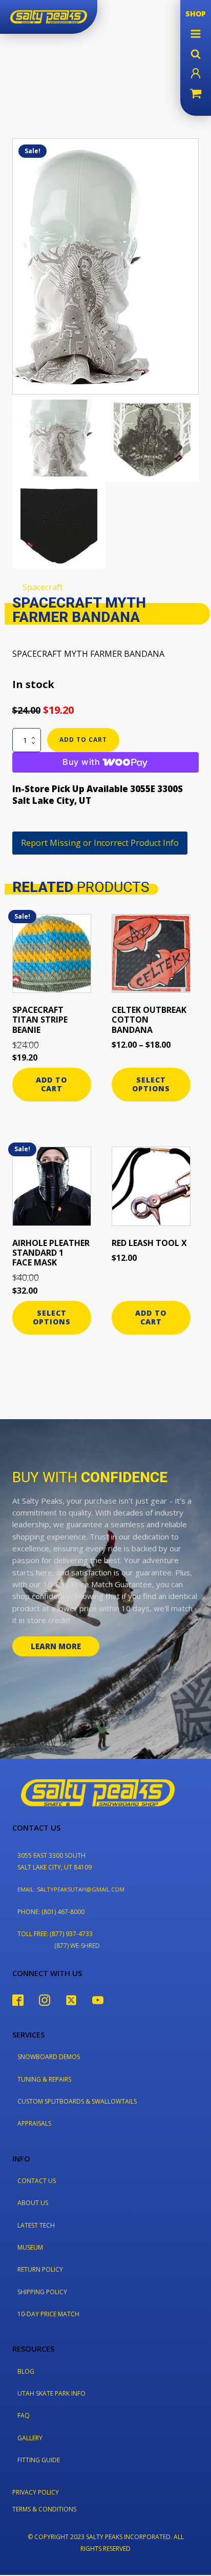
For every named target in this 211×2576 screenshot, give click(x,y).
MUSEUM (30, 2247)
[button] (196, 34)
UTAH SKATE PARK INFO (51, 2393)
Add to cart (83, 740)
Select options (151, 1084)
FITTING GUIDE (39, 2460)
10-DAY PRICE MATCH (48, 2314)
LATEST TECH (36, 2225)
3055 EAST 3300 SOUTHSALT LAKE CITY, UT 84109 (55, 1861)
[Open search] (196, 54)
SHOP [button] (196, 14)
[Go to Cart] (196, 95)
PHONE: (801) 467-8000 (51, 1912)
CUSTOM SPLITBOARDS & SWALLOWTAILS (77, 2101)
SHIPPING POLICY (42, 2292)
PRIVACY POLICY (36, 2492)
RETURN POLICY (40, 2269)
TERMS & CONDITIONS (44, 2509)
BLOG (26, 2371)
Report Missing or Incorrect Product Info (100, 843)
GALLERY (30, 2438)
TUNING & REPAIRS (44, 2079)
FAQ (24, 2415)
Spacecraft (43, 587)
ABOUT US (33, 2203)
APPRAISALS (34, 2123)
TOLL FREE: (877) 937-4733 (55, 1934)
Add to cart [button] (51, 1084)
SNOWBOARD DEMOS (49, 2057)
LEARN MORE (56, 1646)
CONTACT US (37, 2181)
